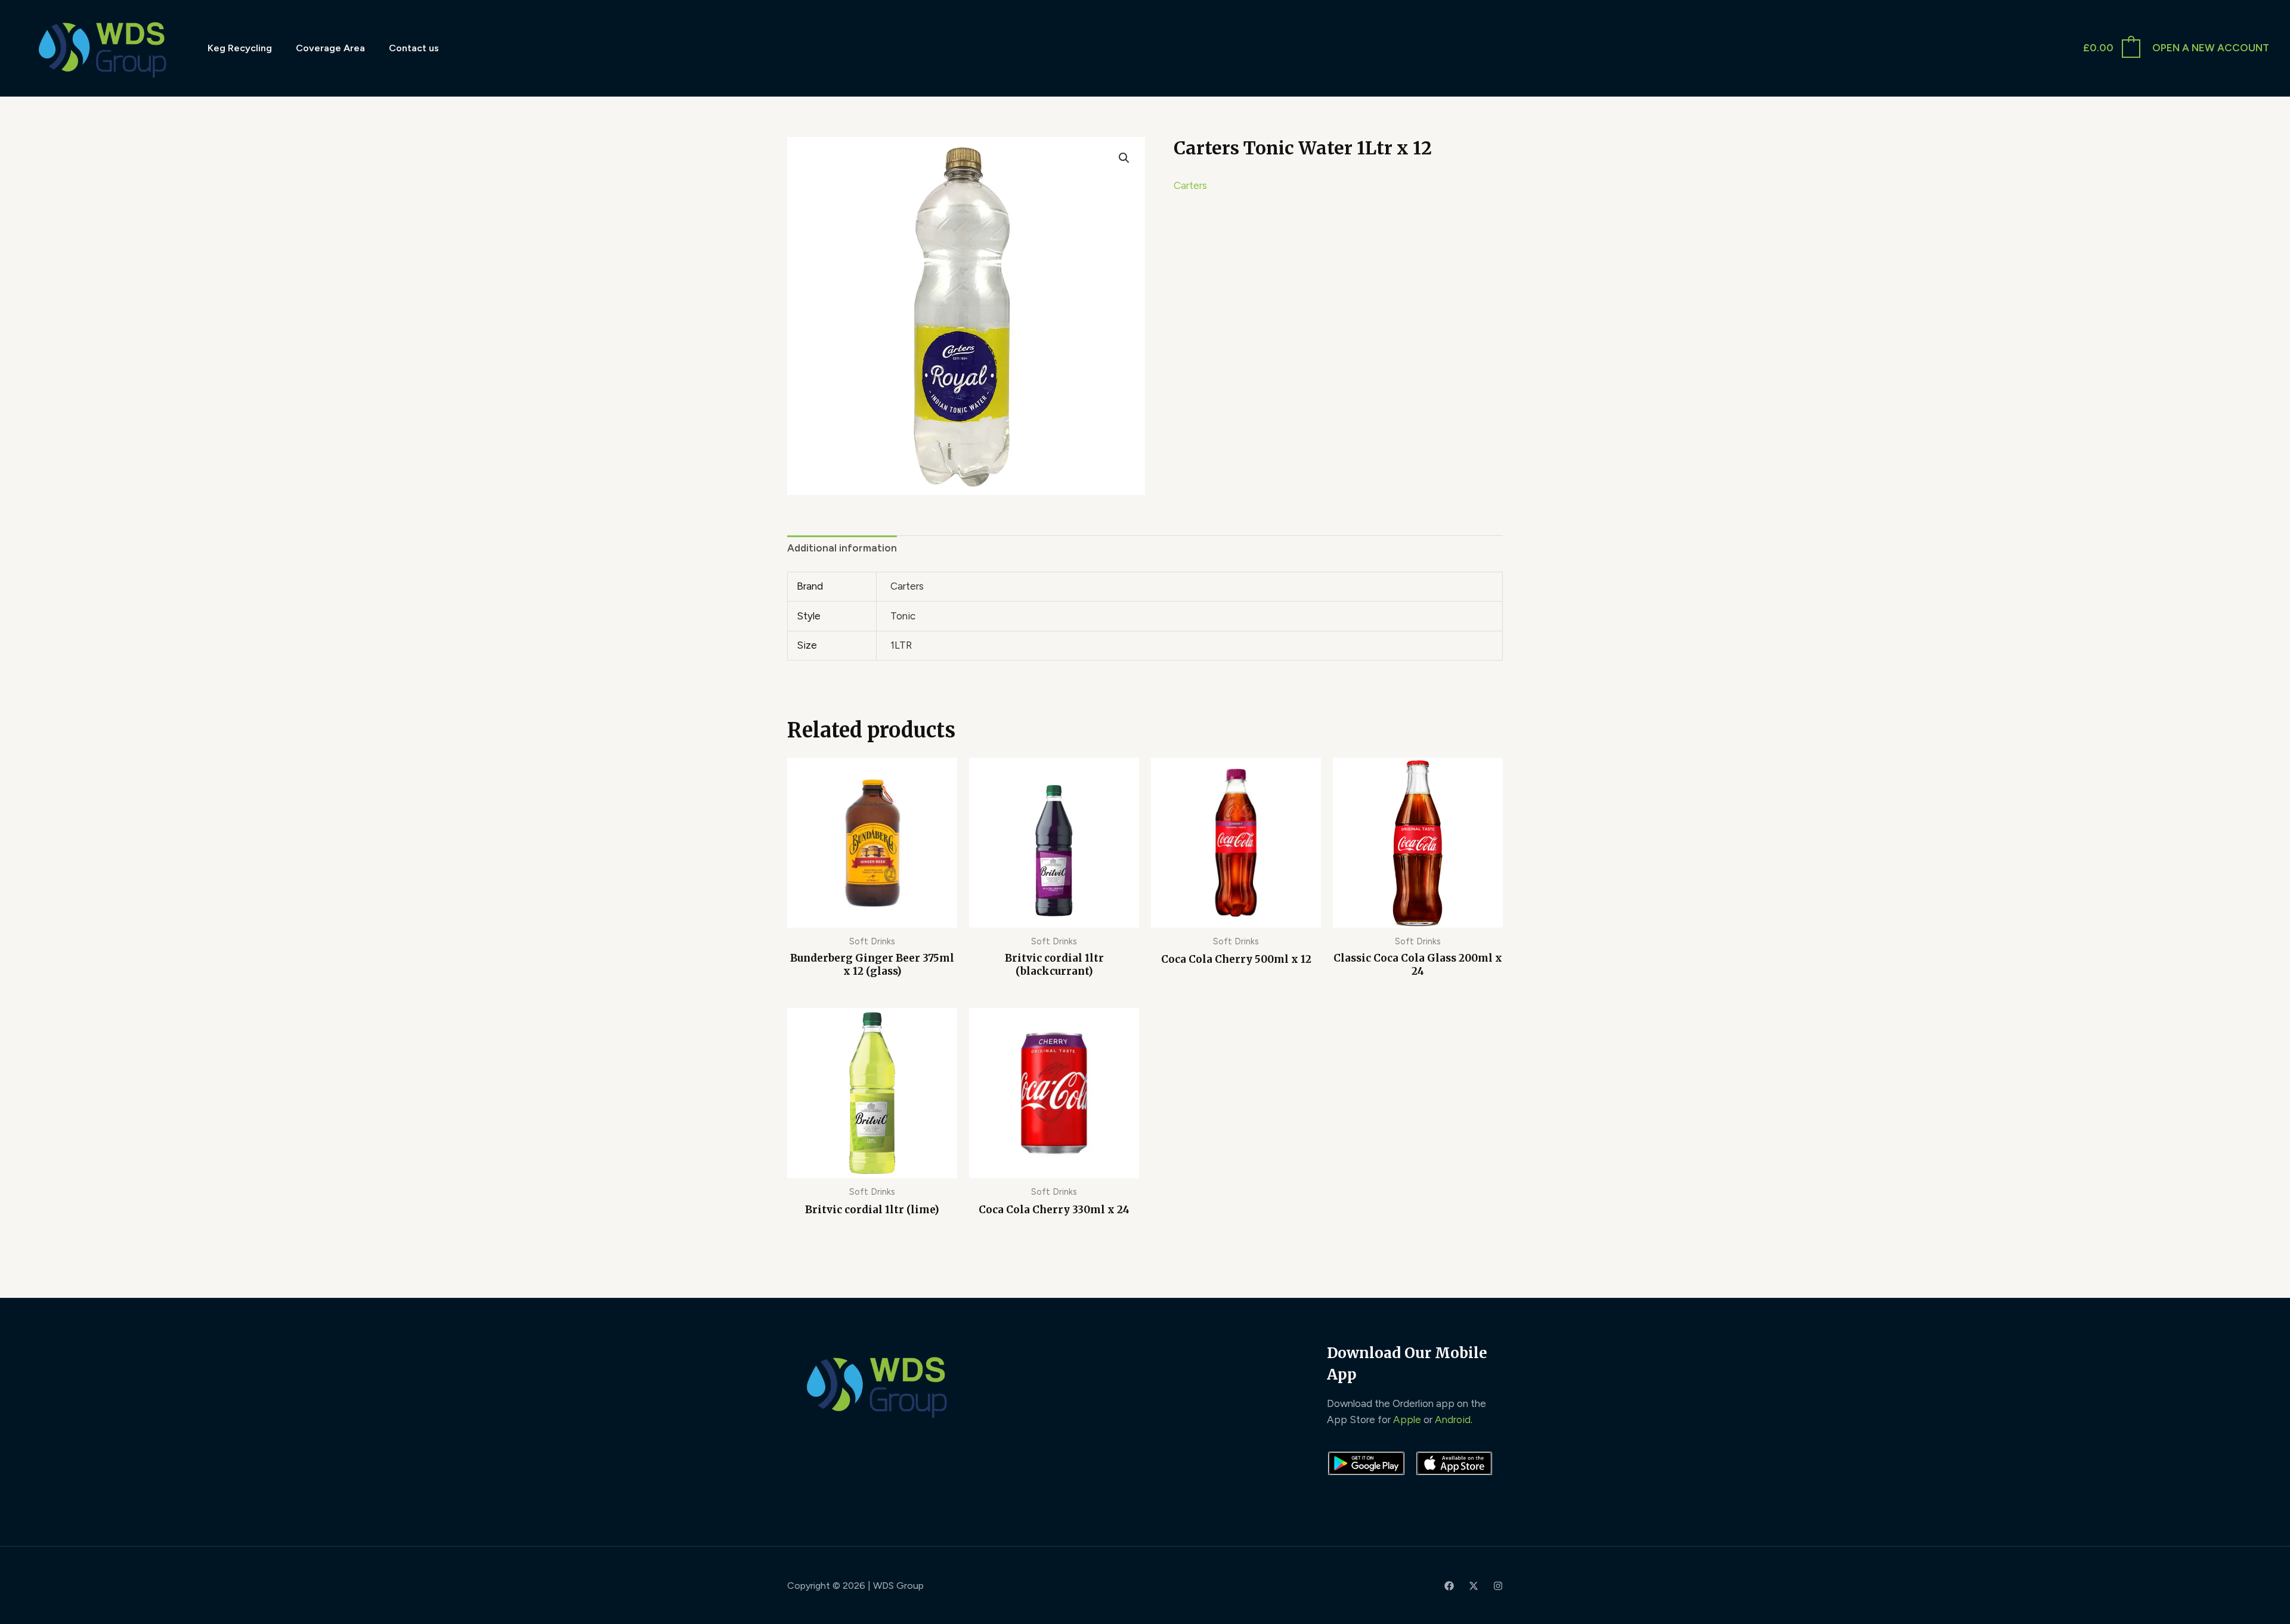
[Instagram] (1498, 1586)
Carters (1190, 185)
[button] (1124, 158)
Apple (1407, 1420)
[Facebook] (1449, 1586)
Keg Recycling (240, 48)
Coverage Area (330, 48)
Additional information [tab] (842, 548)
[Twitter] (1474, 1586)
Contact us (414, 48)
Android (1453, 1420)
